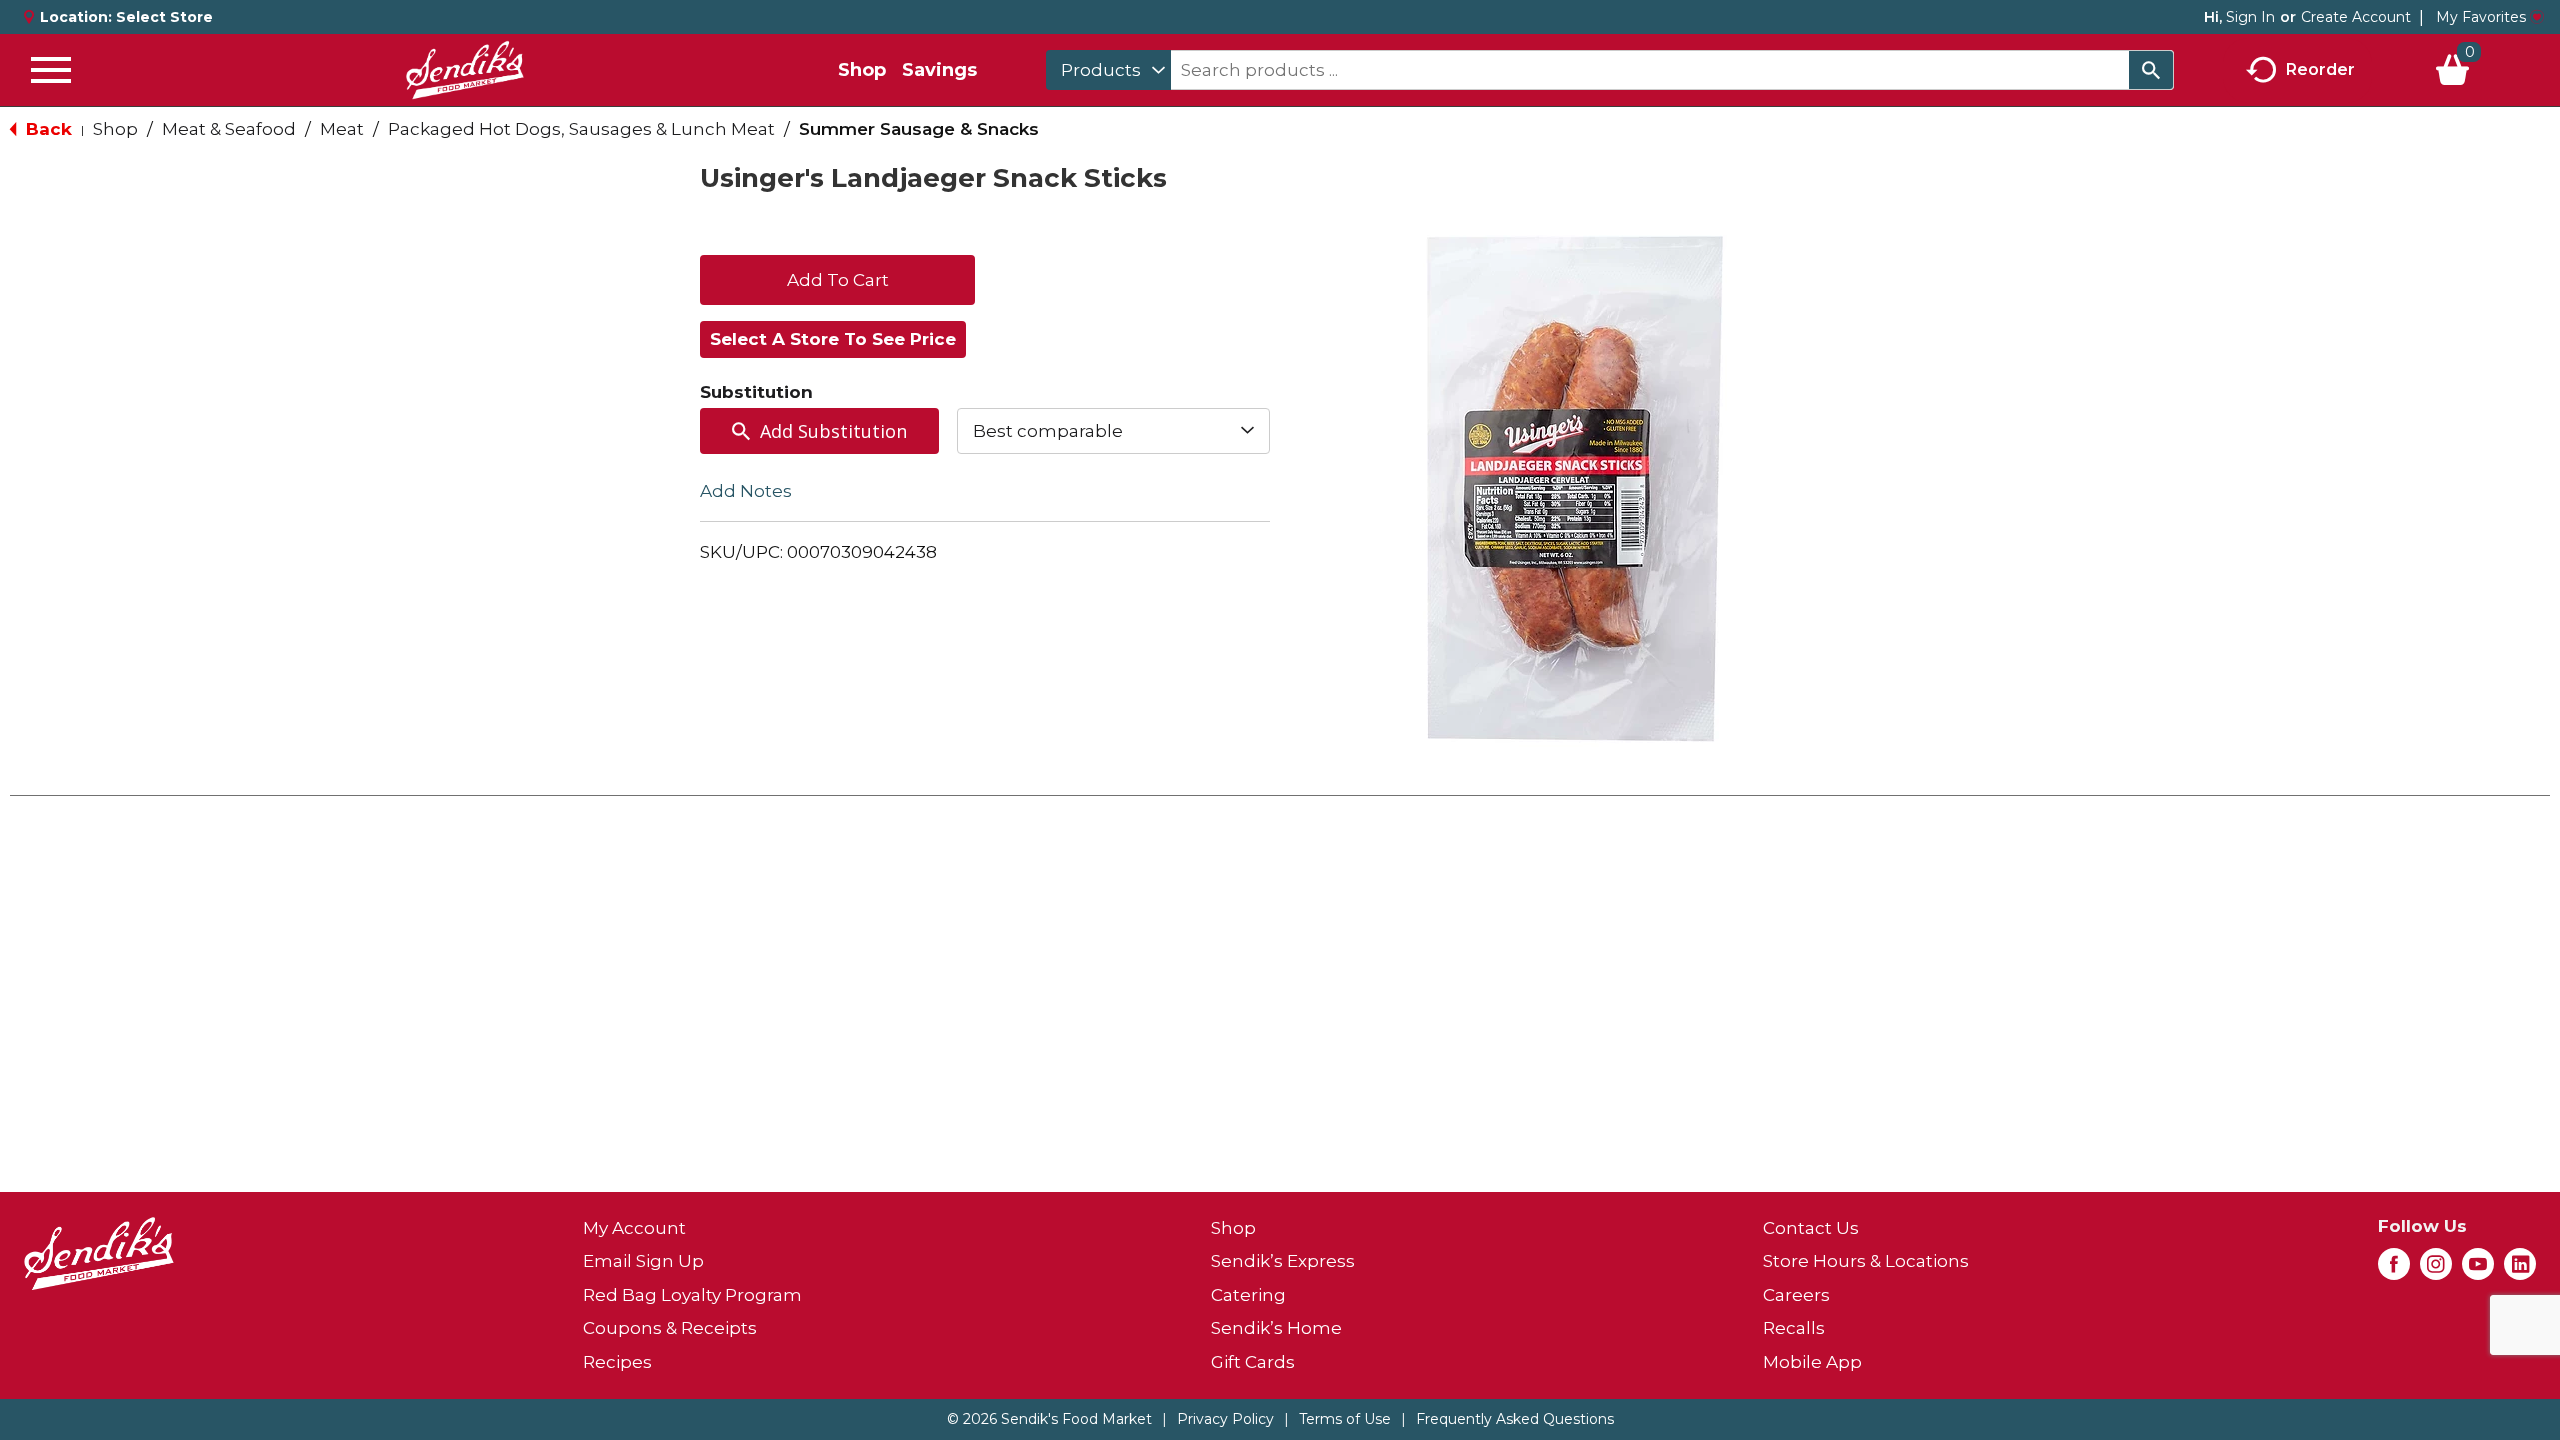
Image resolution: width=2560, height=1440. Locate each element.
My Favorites (2481, 17)
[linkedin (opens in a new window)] (2520, 1270)
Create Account (2356, 17)
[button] (837, 278)
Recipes (617, 1362)
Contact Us (1811, 1228)
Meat (342, 129)
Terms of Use (1345, 1419)
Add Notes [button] (746, 491)
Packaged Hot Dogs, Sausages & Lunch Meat (581, 129)
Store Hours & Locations (1866, 1261)
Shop (862, 70)
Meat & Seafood (229, 129)
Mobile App (1812, 1362)
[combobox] (1108, 70)
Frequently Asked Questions (1515, 1419)
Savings (939, 70)
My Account (634, 1228)
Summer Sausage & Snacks (919, 129)
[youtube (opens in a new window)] (2478, 1270)
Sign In (2250, 17)
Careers (1796, 1295)
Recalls (1794, 1328)
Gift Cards (1253, 1362)
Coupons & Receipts (670, 1328)
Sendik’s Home (1276, 1328)
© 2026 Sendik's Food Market (1049, 1419)
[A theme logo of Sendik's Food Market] (465, 70)
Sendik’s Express (1283, 1261)
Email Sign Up (643, 1261)
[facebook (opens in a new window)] (2394, 1270)
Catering (1248, 1295)
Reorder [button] (2320, 68)
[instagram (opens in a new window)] (2436, 1270)
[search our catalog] (2151, 70)
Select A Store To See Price (833, 339)
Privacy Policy (1225, 1419)
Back (46, 129)
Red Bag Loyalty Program (692, 1295)
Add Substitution (833, 431)
